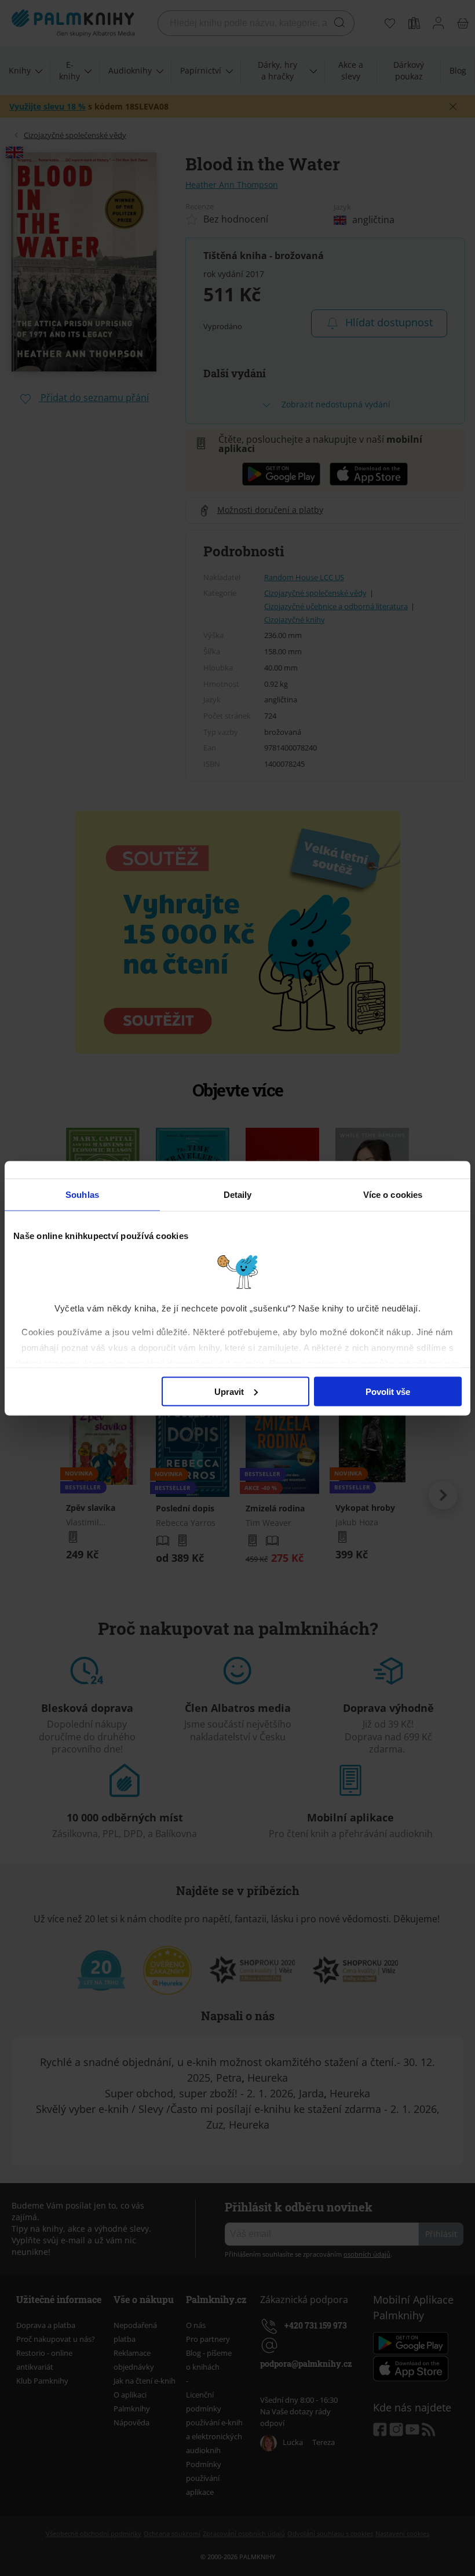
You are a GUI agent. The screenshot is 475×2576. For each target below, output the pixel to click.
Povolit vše (388, 1391)
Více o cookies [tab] (393, 1194)
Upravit (229, 1391)
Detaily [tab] (238, 1194)
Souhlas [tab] (82, 1194)
